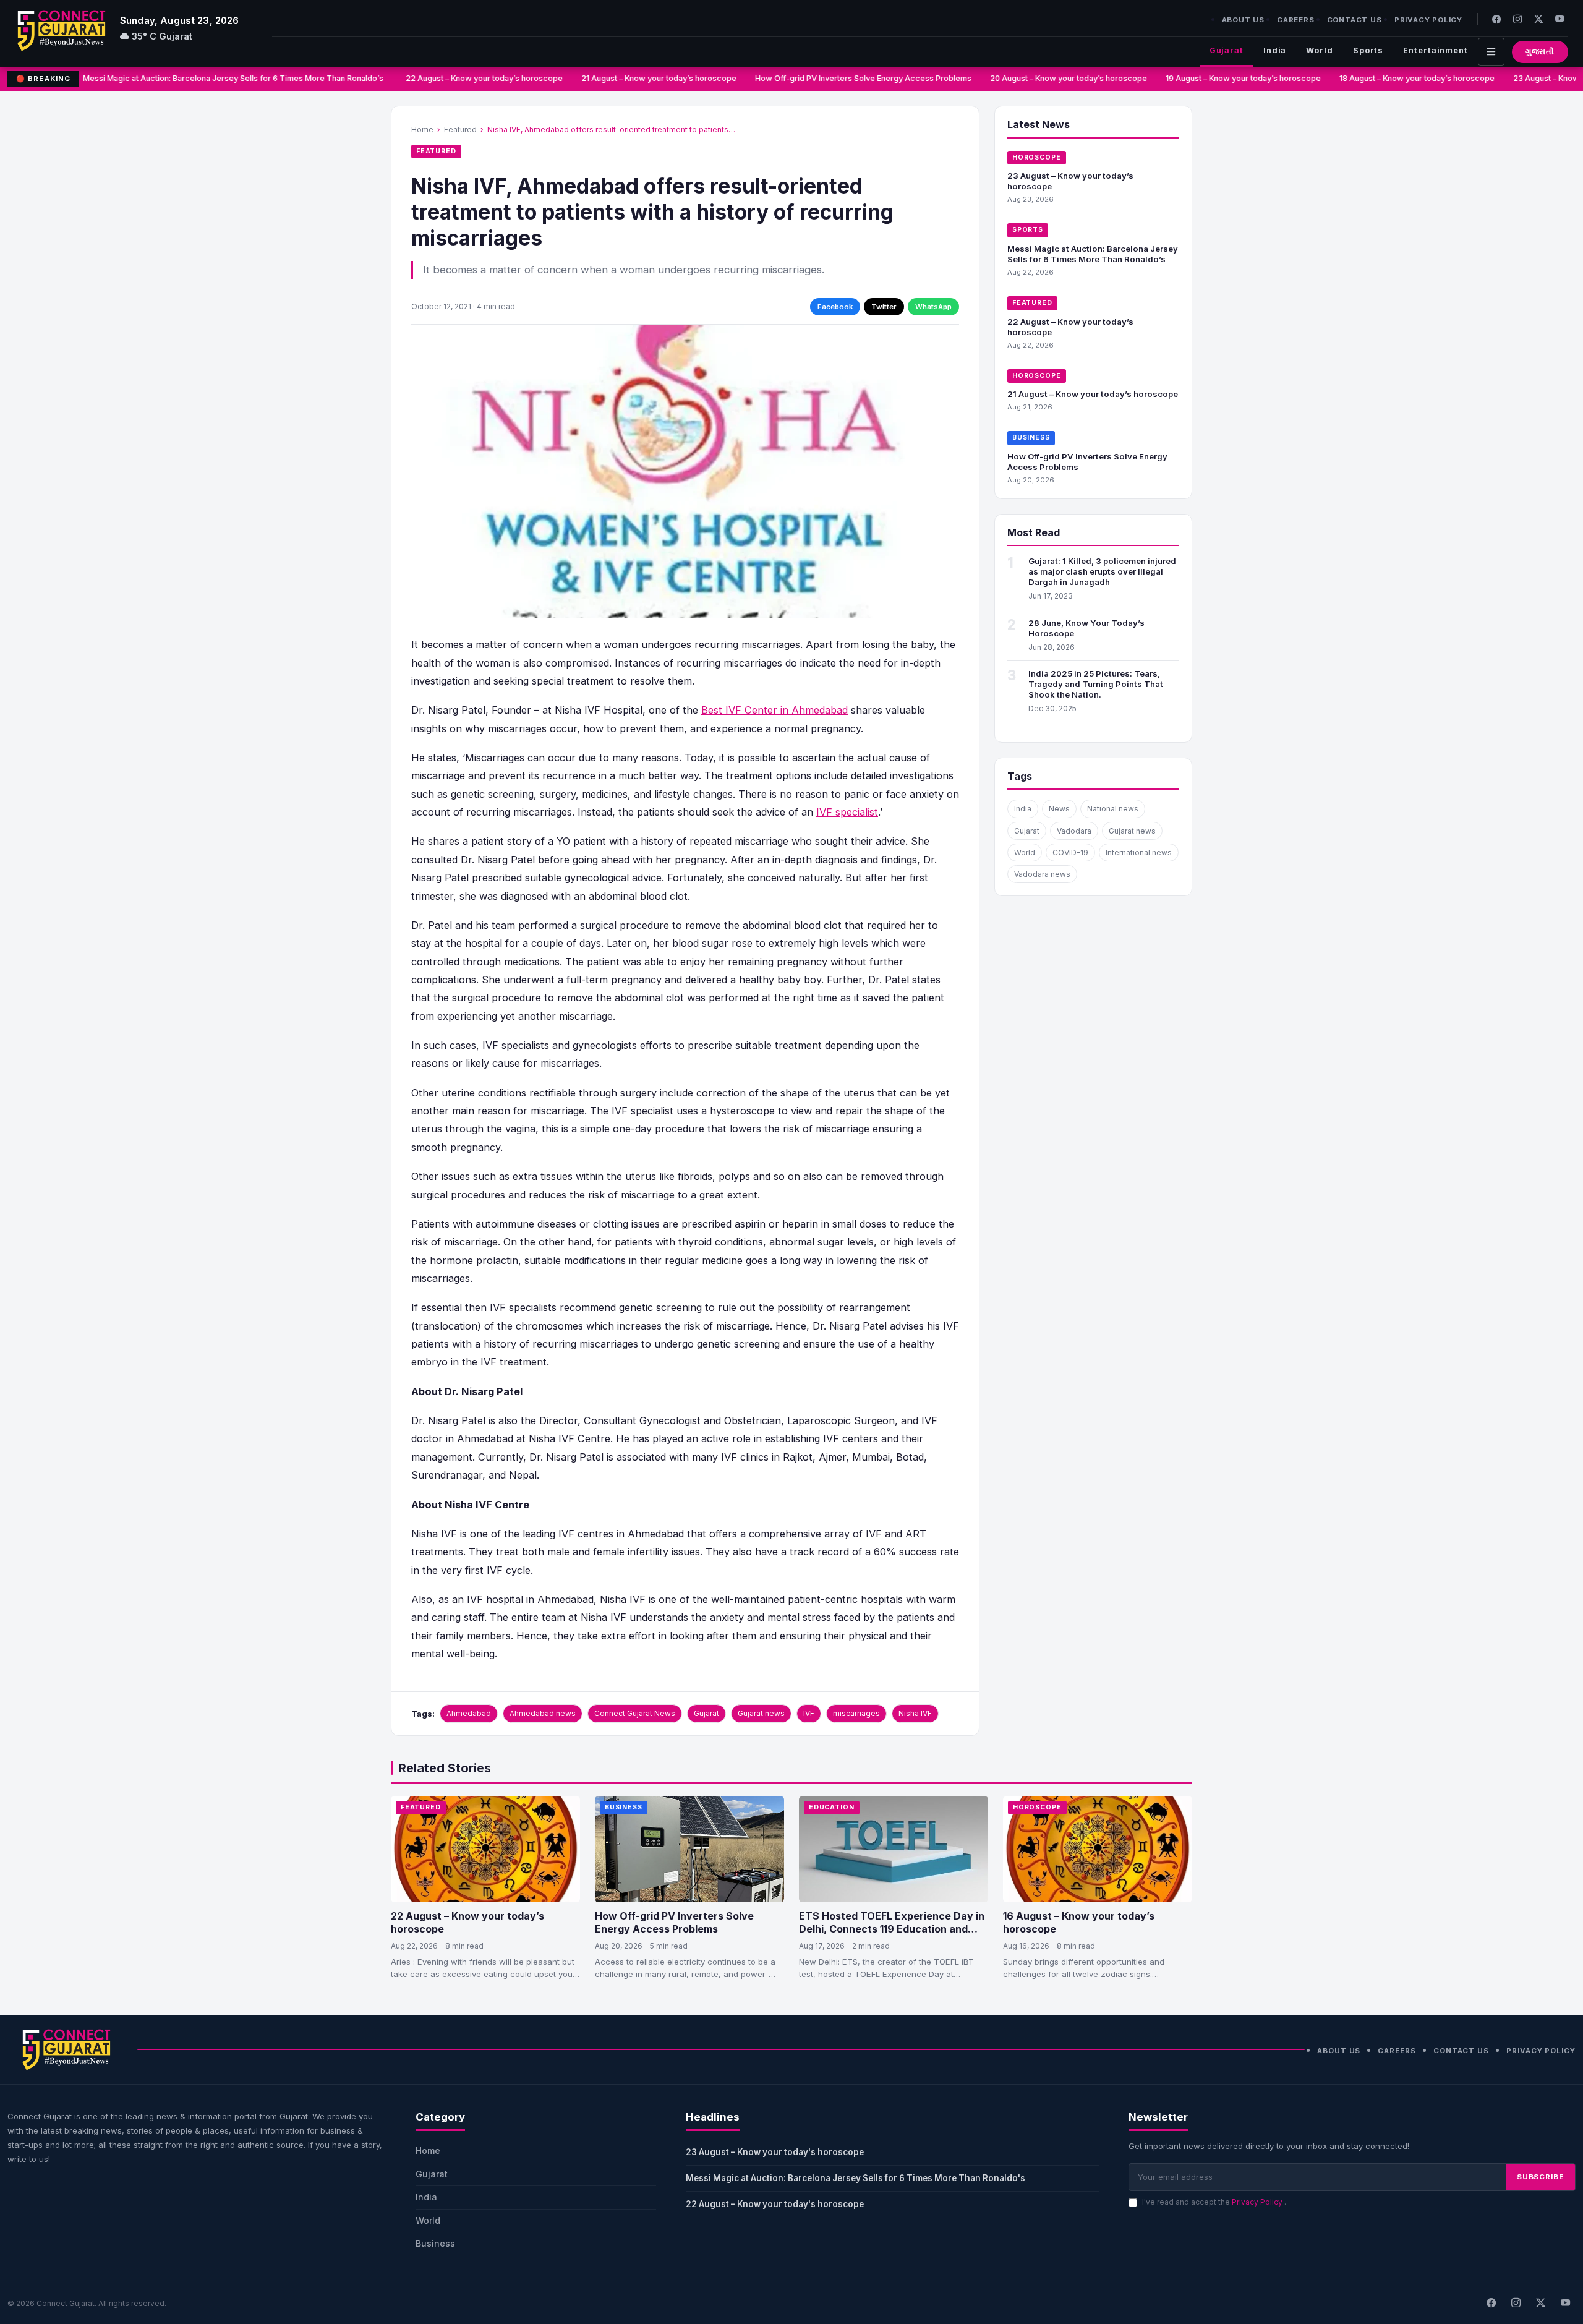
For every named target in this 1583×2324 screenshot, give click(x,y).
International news (1139, 852)
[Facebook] (1496, 19)
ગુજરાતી (1540, 52)
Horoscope (1037, 157)
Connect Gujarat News (635, 1713)
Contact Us (1355, 20)
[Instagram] (1517, 19)
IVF (809, 1713)
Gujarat (1227, 50)
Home (422, 130)
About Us (1243, 20)
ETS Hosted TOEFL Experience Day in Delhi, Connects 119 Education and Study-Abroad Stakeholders (892, 1929)
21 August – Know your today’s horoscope (631, 78)
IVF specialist (847, 812)
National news (1113, 809)
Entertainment (1436, 50)
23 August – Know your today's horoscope (775, 2152)
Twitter (884, 307)
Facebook (835, 307)
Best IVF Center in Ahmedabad (774, 710)
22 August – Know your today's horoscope (775, 2204)
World (1319, 50)
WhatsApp (933, 307)
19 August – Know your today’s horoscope (1215, 78)
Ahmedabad (469, 1713)
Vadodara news (1042, 874)
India (1275, 50)
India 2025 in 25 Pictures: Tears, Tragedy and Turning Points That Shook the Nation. (1096, 684)
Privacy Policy (1428, 20)
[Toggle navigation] (1491, 52)
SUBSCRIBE (1540, 2177)
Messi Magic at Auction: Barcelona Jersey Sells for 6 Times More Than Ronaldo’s (207, 78)
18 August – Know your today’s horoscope (1389, 78)
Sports (1368, 50)
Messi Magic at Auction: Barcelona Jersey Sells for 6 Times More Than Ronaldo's (857, 2178)
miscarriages (856, 1713)
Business (1031, 438)
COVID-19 (1070, 852)
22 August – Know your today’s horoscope (456, 78)
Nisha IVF (915, 1713)
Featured (460, 130)
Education (832, 1807)
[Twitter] (1538, 19)
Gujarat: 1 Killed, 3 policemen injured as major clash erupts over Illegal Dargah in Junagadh (1102, 571)
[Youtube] (1560, 19)
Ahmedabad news (543, 1713)
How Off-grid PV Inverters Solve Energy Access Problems (835, 78)
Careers (1296, 20)
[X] (1540, 2304)
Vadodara (1074, 831)
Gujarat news (761, 1713)
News (1059, 809)
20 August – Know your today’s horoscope (1041, 78)
